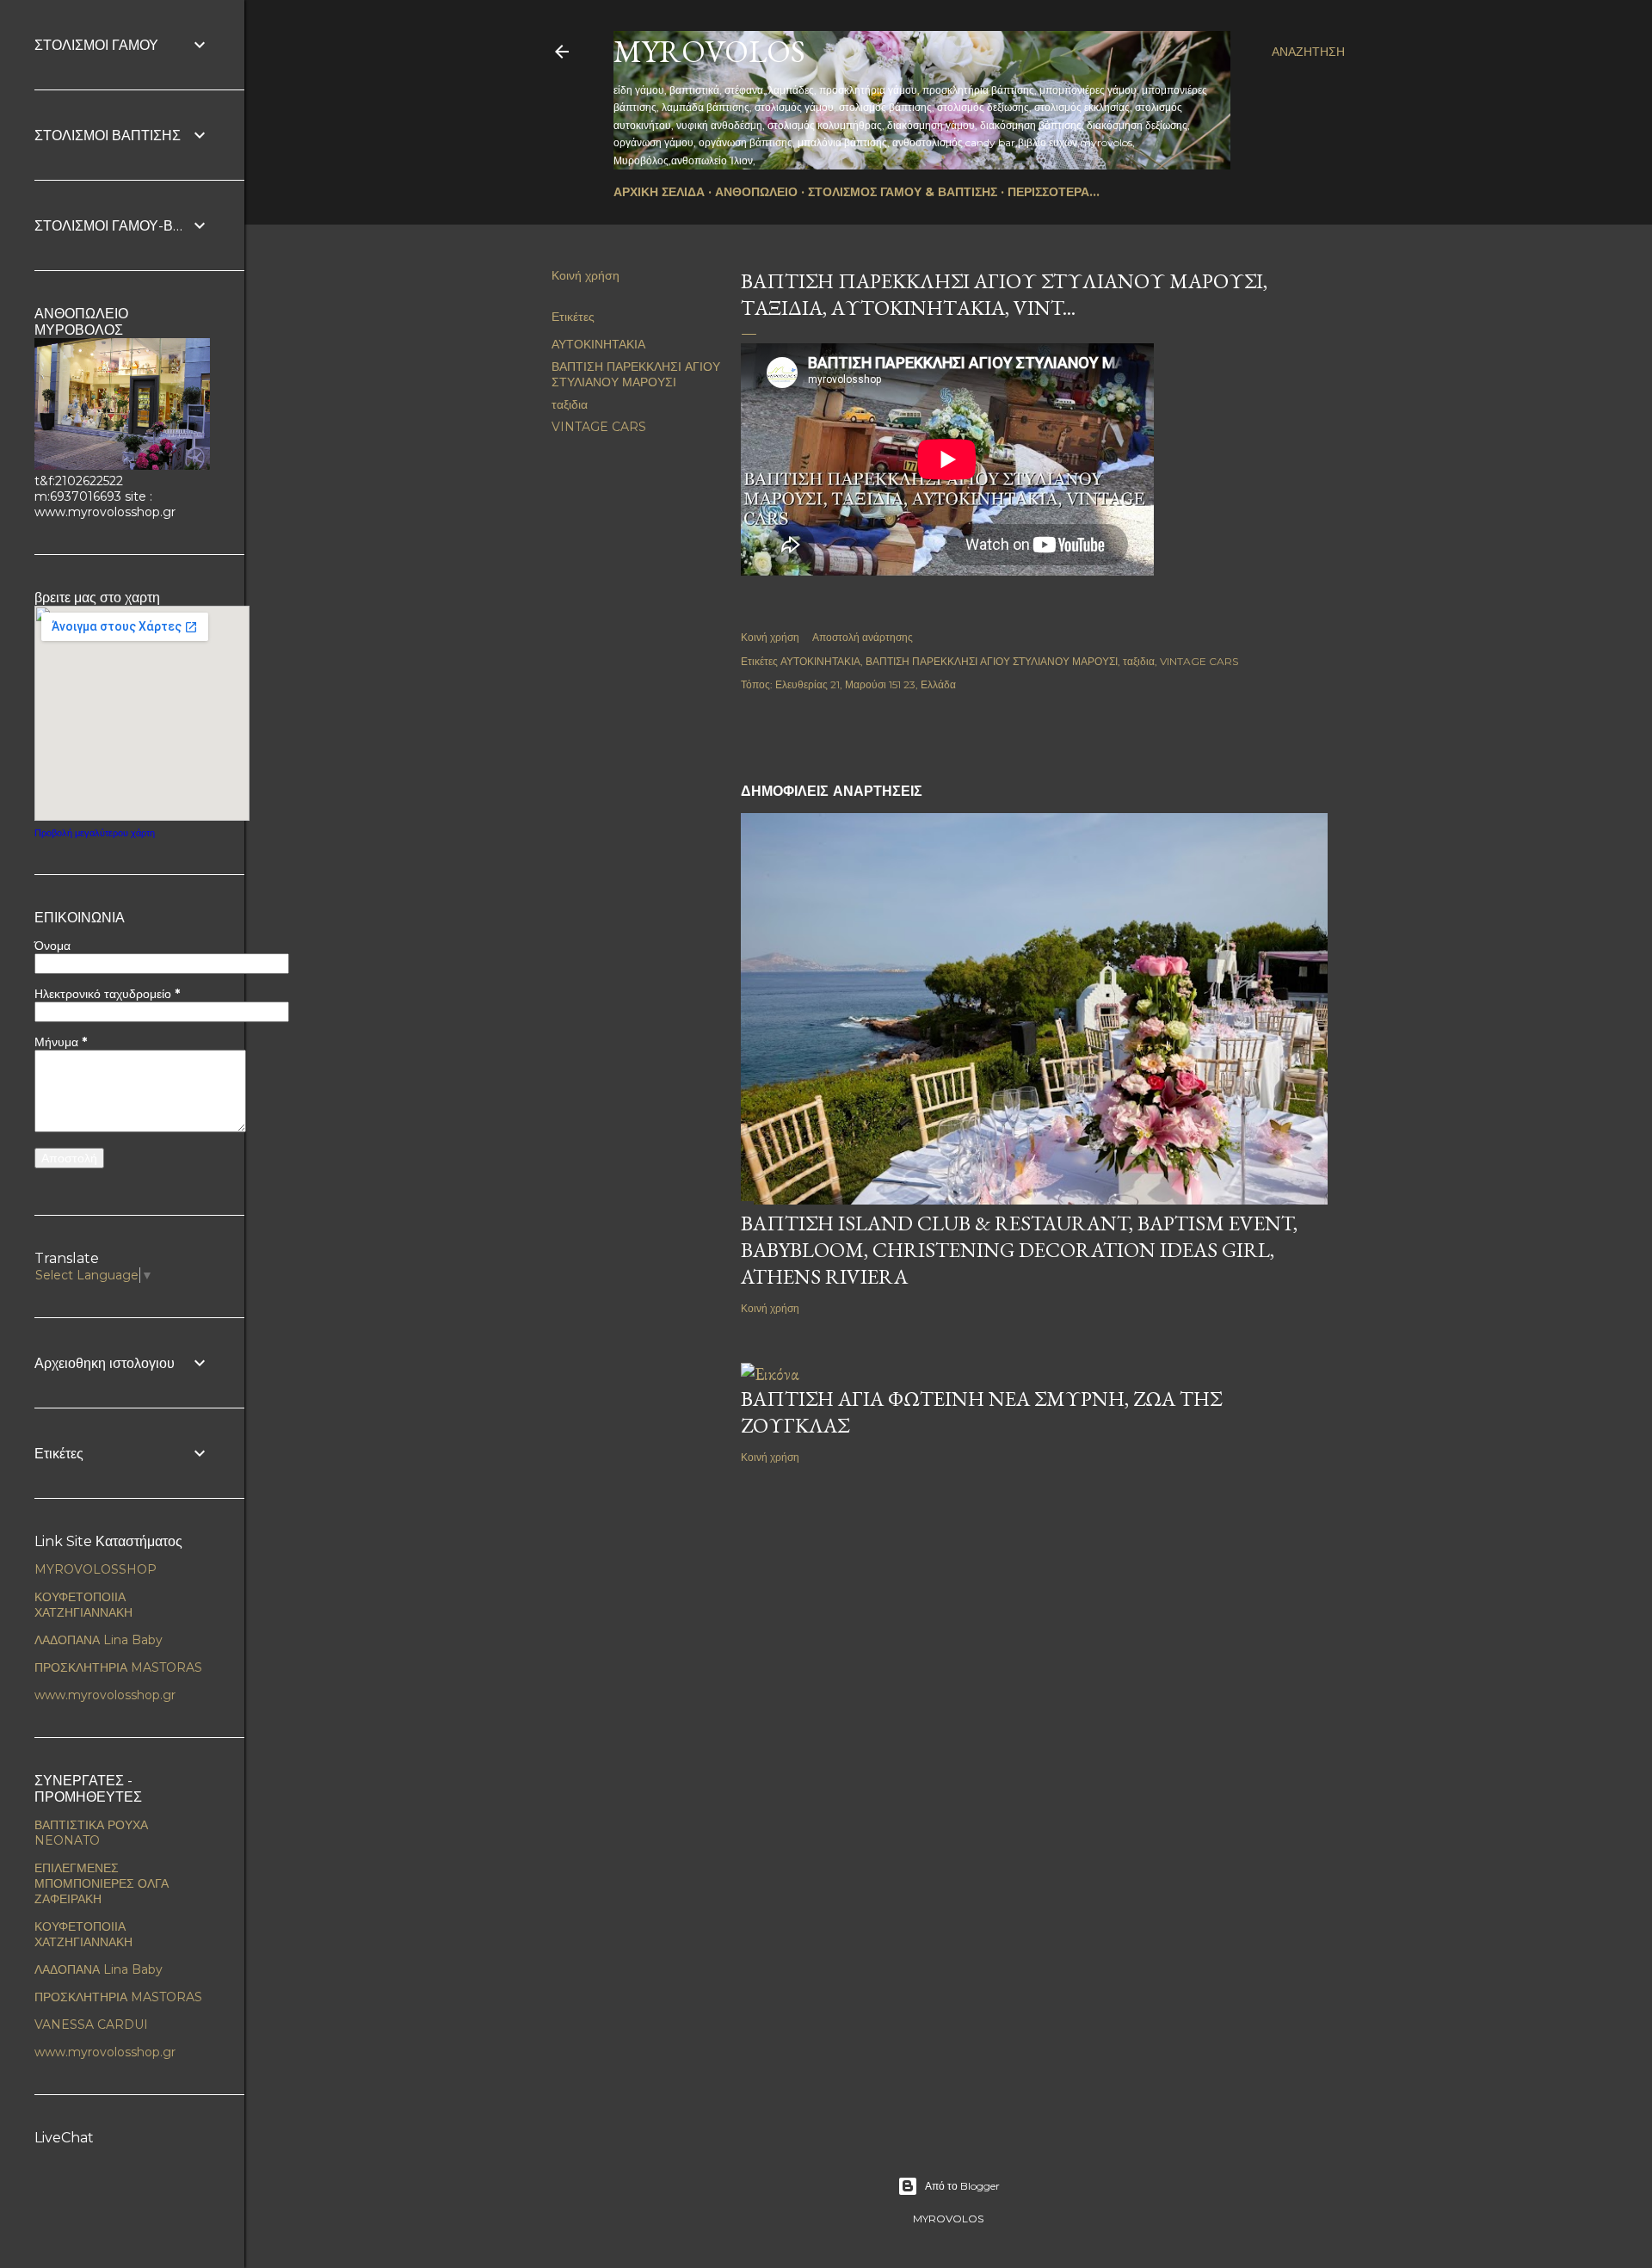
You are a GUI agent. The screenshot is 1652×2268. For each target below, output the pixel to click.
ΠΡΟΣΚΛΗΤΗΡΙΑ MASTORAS (118, 1667)
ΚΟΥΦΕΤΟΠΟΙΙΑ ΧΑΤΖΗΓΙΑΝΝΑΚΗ (83, 1605)
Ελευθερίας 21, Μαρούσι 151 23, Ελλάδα (866, 684)
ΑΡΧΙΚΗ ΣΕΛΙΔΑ (659, 192)
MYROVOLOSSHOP (96, 1569)
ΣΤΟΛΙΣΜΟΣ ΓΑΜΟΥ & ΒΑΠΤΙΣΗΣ (903, 192)
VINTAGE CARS (599, 427)
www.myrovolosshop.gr (105, 1695)
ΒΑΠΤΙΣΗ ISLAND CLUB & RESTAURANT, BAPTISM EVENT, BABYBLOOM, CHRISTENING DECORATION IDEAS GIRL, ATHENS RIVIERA (1019, 1250)
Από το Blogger (962, 2186)
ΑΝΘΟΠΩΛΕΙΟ (756, 192)
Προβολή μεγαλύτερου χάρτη (95, 833)
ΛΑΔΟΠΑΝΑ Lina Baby (99, 1640)
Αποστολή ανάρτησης (863, 637)
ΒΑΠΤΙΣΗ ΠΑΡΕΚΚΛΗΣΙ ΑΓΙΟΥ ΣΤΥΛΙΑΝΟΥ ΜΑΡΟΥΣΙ (636, 374)
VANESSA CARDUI (91, 2025)
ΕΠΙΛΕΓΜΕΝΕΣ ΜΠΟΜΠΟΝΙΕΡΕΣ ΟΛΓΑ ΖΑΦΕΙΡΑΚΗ (102, 1883)
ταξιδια (570, 404)
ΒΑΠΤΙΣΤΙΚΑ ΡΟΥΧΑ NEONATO (91, 1833)
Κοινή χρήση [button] (586, 275)
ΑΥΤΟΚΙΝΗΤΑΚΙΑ (598, 344)
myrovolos (709, 51)
